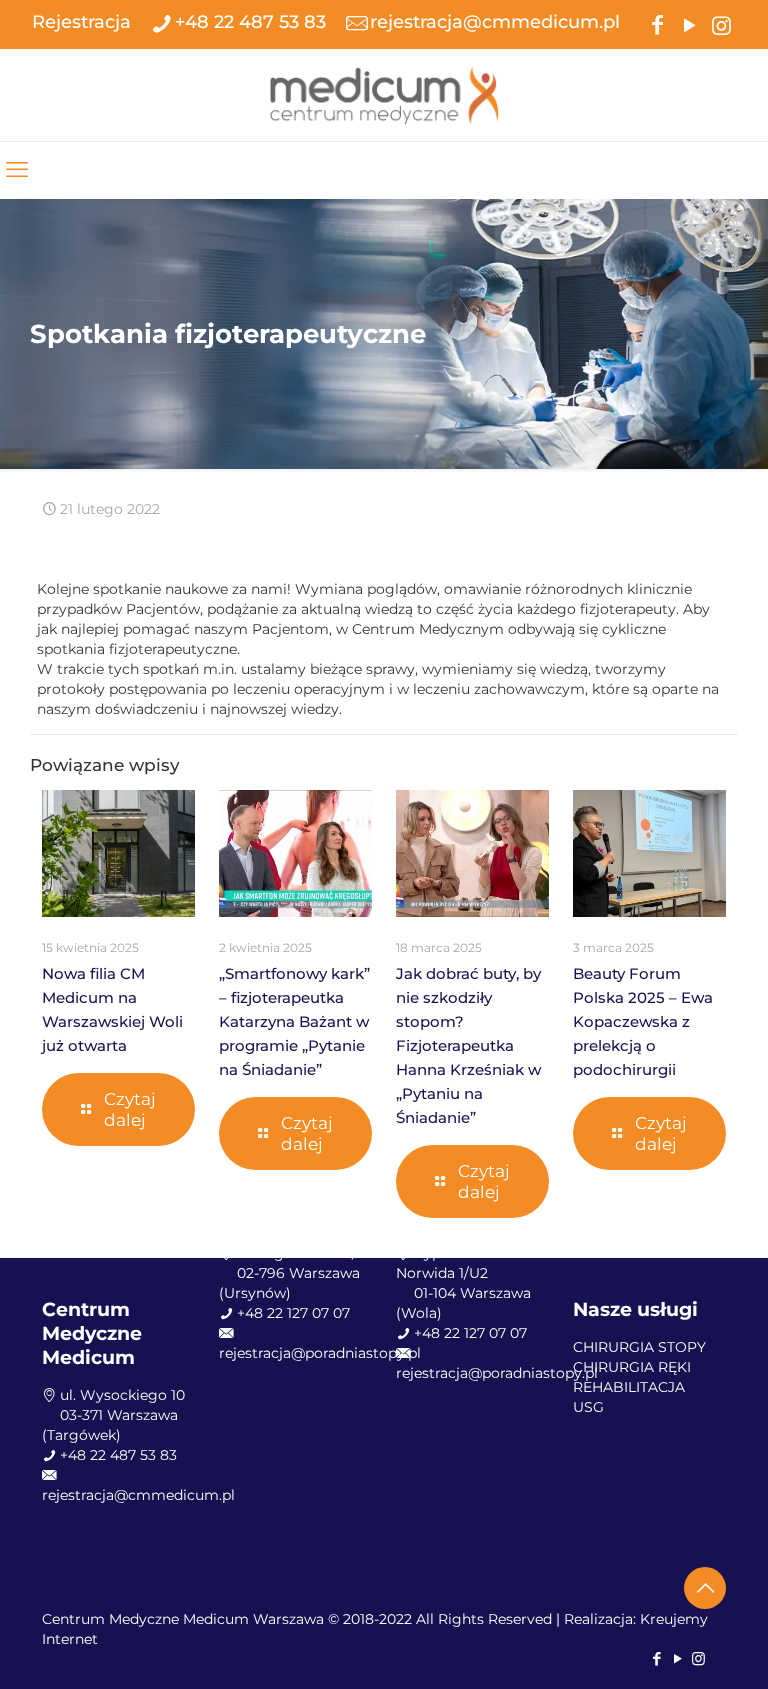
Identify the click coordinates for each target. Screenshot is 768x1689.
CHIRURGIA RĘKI (632, 1367)
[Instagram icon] (721, 23)
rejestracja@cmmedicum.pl (495, 22)
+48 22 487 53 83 (250, 22)
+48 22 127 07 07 (293, 1313)
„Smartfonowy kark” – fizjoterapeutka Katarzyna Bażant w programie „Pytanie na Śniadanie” (294, 1021)
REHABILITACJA (629, 1387)
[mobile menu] (17, 170)
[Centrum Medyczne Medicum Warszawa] (384, 94)
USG (588, 1407)
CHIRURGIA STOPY (639, 1347)
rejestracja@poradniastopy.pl (320, 1353)
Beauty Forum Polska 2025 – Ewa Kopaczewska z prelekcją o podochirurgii (643, 1021)
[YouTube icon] (689, 23)
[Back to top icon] (705, 1588)
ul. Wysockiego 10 (122, 1395)
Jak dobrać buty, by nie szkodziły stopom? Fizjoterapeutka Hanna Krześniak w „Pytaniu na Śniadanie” (468, 1045)
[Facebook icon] (657, 23)
